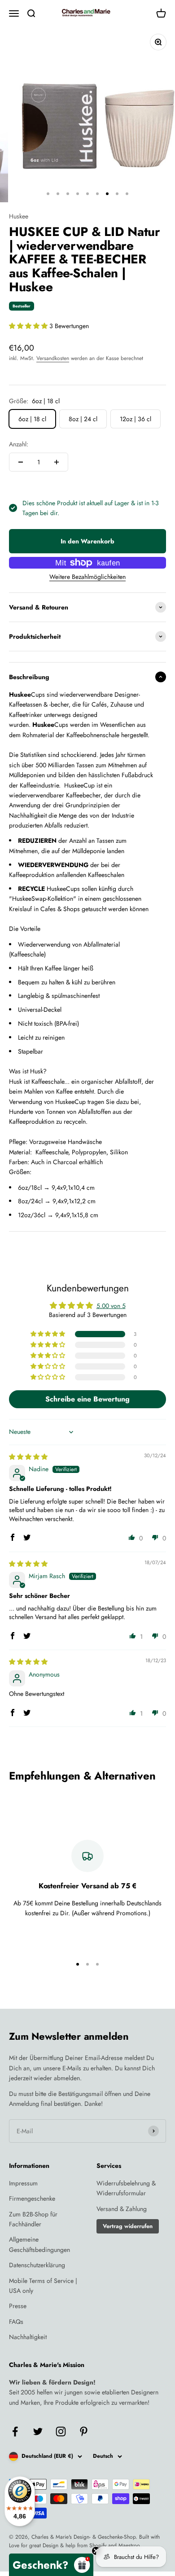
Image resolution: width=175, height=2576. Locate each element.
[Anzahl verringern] (21, 462)
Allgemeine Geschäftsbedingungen (39, 2244)
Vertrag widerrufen (128, 2226)
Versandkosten (53, 358)
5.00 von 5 (111, 1306)
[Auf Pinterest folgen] (84, 2431)
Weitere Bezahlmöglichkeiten (87, 577)
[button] (29, 326)
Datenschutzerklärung (37, 2265)
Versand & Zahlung (122, 2209)
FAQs (16, 2322)
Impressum (23, 2183)
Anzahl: (19, 444)
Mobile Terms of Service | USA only (43, 2286)
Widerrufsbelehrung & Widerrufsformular (126, 2188)
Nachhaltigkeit (28, 2337)
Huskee (19, 216)
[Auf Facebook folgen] (15, 2431)
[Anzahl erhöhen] (57, 462)
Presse (18, 2306)
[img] (28, 1457)
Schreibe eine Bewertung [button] (87, 1399)
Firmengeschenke (32, 2198)
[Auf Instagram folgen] (61, 2431)
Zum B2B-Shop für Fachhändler (33, 2219)
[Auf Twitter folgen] (38, 2431)
